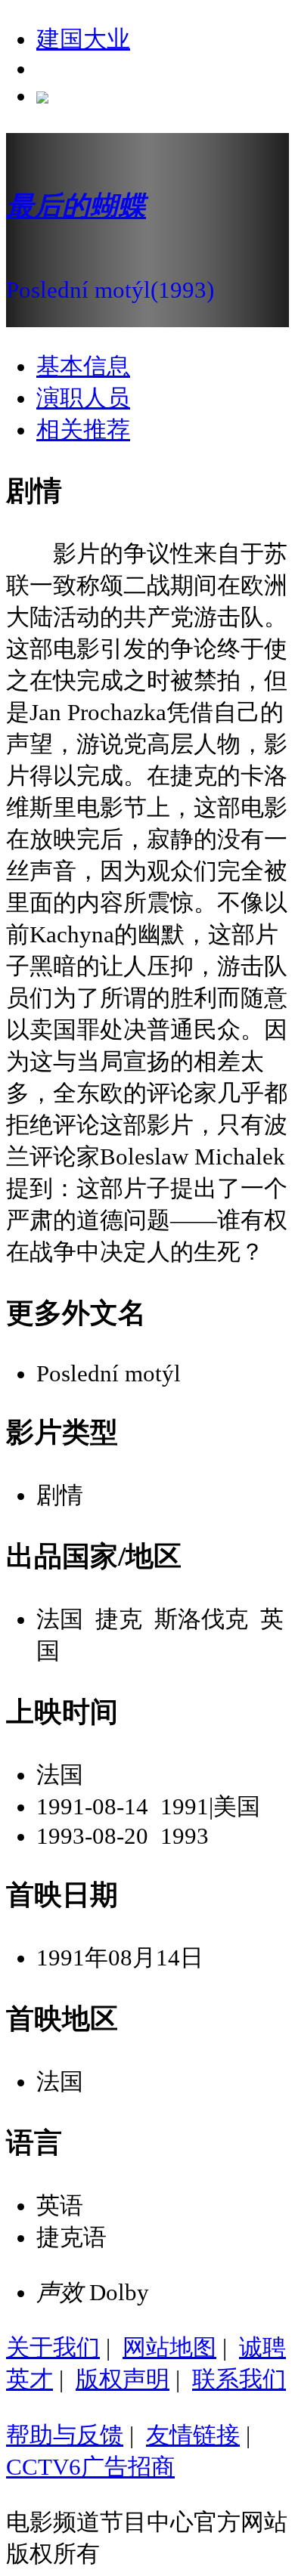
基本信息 (83, 366)
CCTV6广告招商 (90, 2467)
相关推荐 (83, 430)
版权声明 (123, 2379)
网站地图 (169, 2347)
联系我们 (239, 2379)
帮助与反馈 (65, 2435)
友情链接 (193, 2435)
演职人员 (83, 398)
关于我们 (53, 2347)
